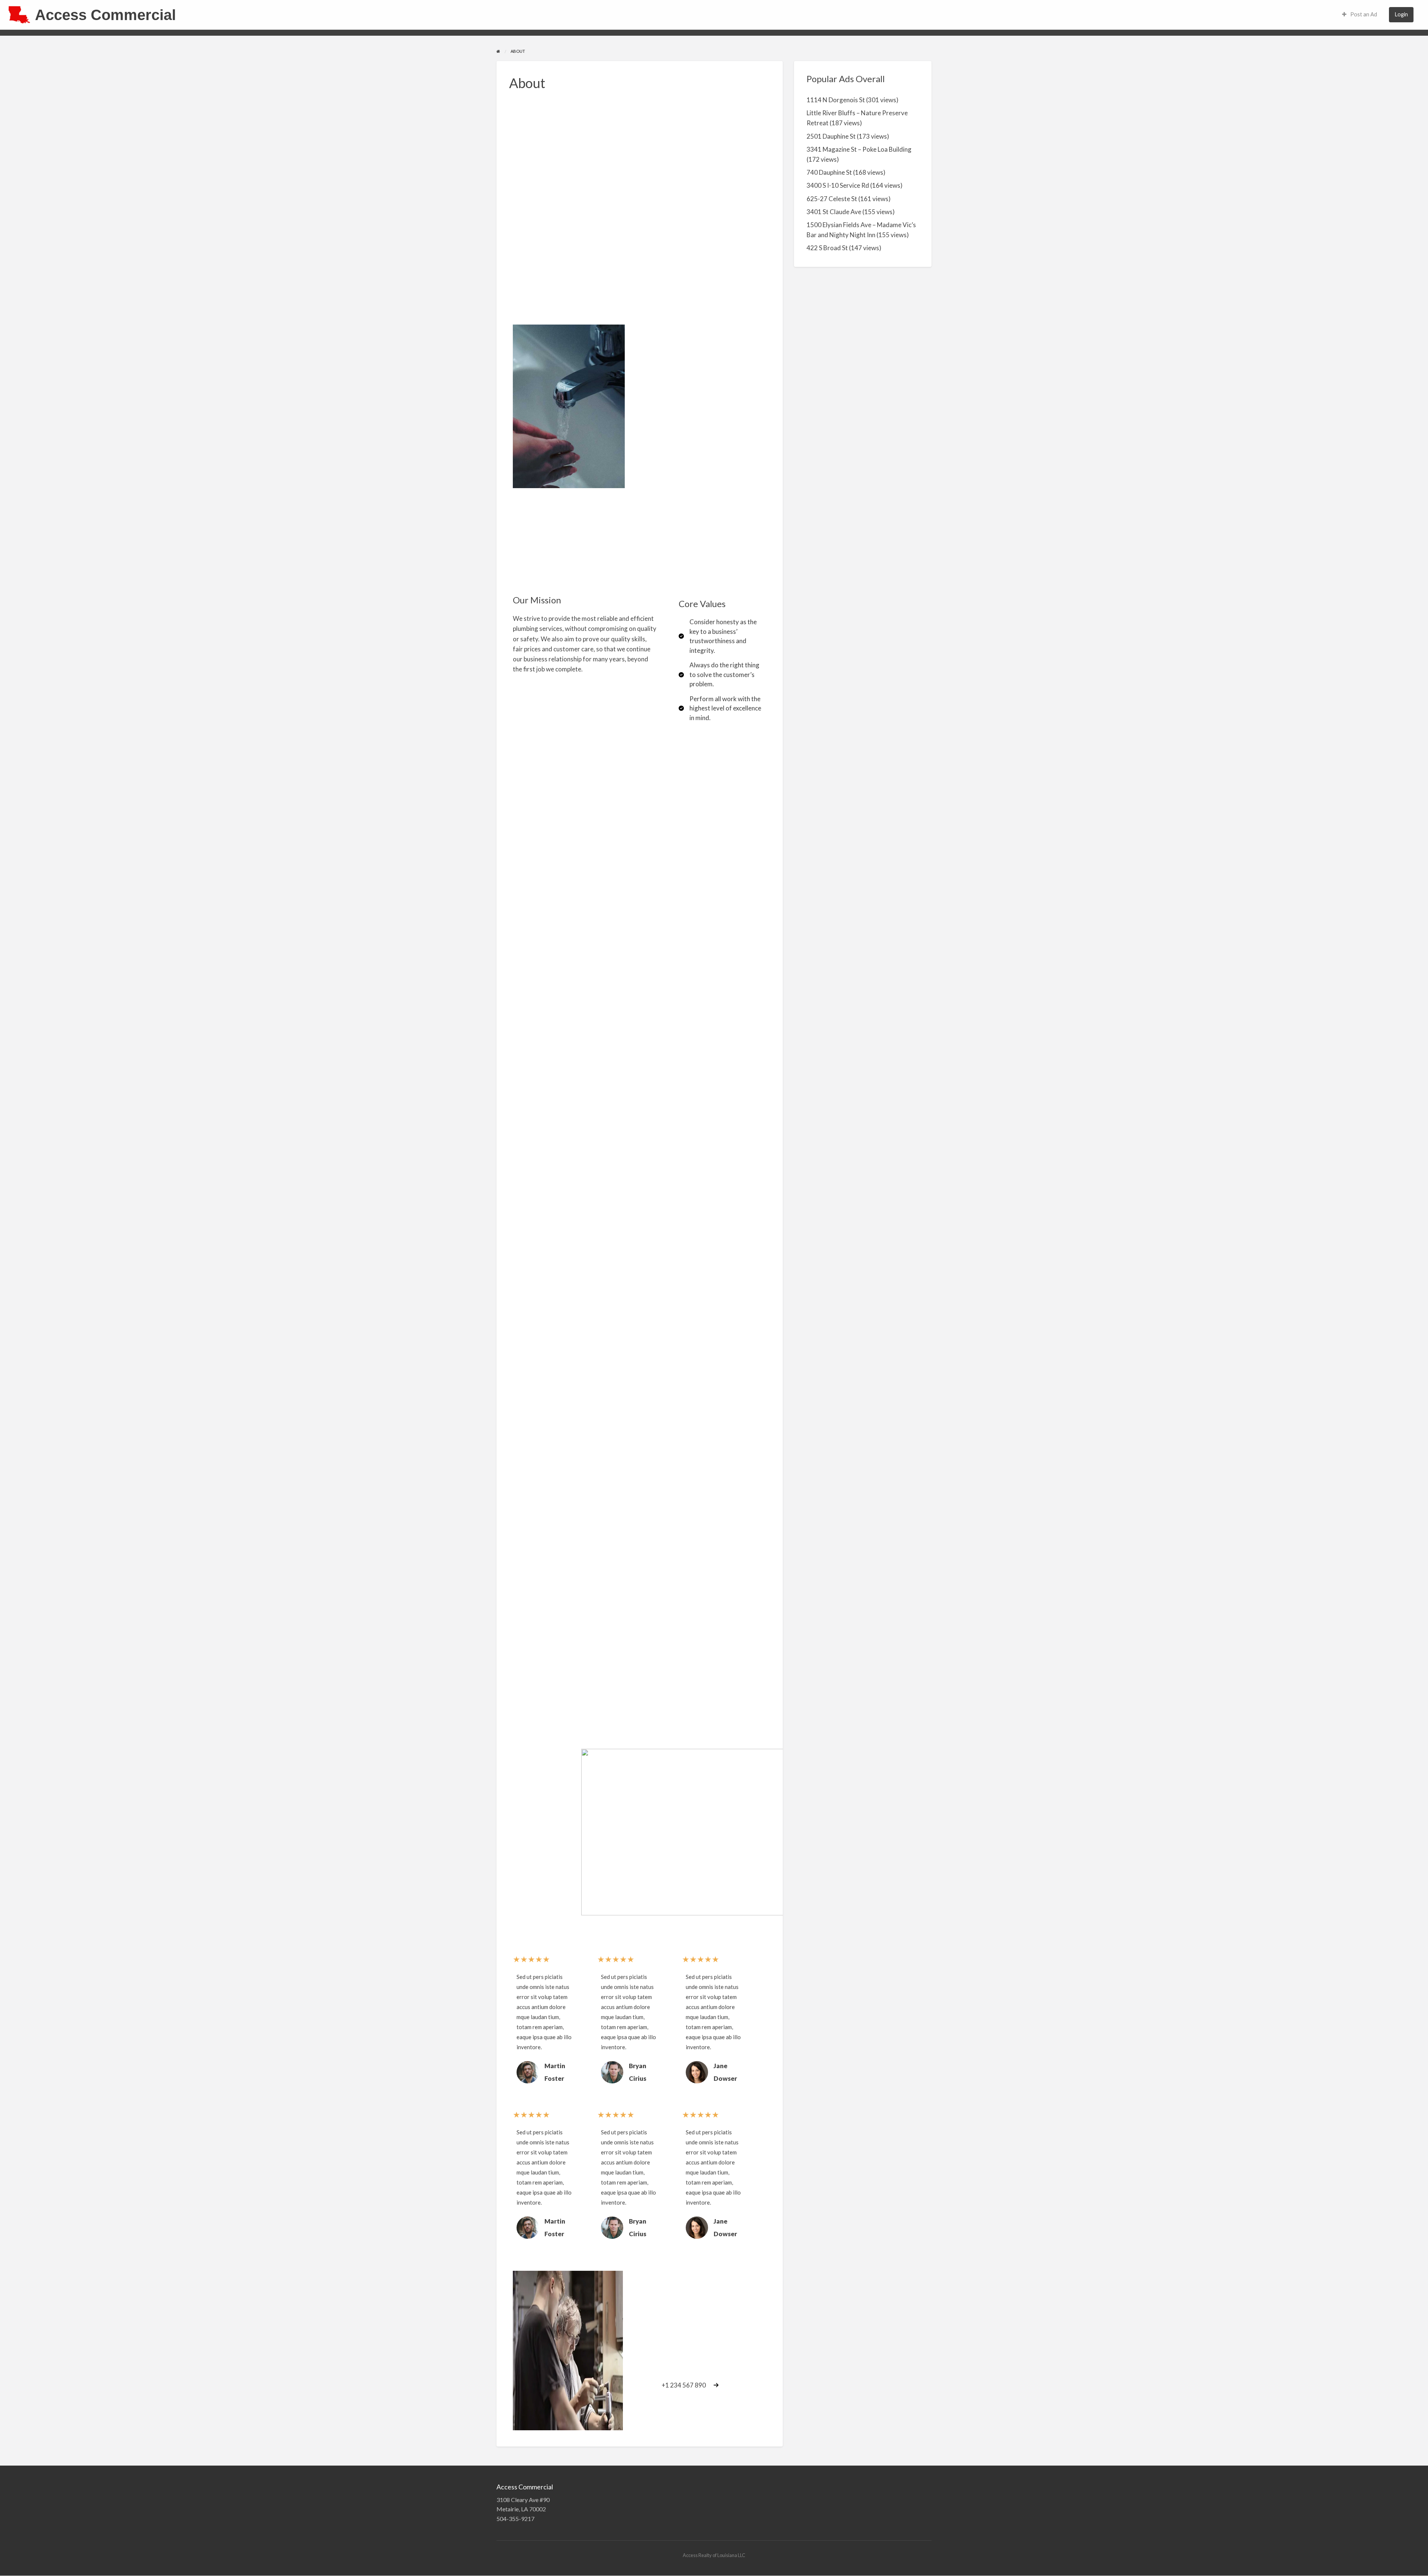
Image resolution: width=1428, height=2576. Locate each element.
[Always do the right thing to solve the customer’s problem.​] (721, 675)
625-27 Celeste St (832, 199)
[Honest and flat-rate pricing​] (528, 1366)
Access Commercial (105, 15)
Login (1401, 14)
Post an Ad (1363, 14)
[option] (544, 2030)
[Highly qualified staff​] (528, 1221)
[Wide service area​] (528, 1679)
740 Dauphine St (829, 172)
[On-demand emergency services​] (528, 1819)
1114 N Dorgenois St (836, 100)
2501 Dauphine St (831, 136)
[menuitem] (1360, 15)
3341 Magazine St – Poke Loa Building (859, 149)
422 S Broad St (827, 248)
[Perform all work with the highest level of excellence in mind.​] (721, 708)
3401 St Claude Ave (834, 212)
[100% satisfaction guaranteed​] (528, 1539)
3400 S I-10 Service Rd (838, 185)
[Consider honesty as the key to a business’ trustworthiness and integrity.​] (721, 636)
